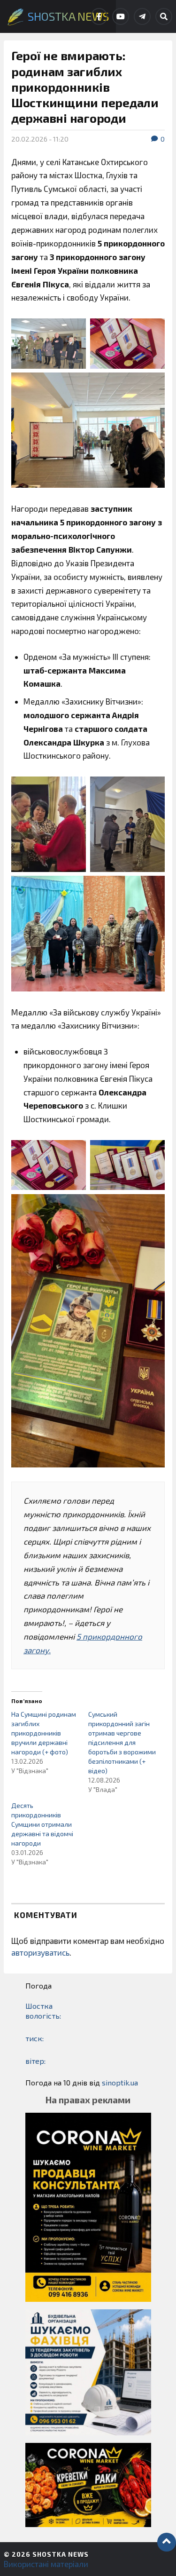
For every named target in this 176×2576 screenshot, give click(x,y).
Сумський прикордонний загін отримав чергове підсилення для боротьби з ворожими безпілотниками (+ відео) (122, 1742)
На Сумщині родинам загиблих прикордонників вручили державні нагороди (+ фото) (44, 1733)
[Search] (164, 16)
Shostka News (61, 2554)
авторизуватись (40, 1952)
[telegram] (142, 16)
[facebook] (99, 16)
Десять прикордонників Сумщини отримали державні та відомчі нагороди (42, 1824)
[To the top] (167, 2542)
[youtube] (121, 16)
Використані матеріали (46, 2564)
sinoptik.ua (120, 2082)
